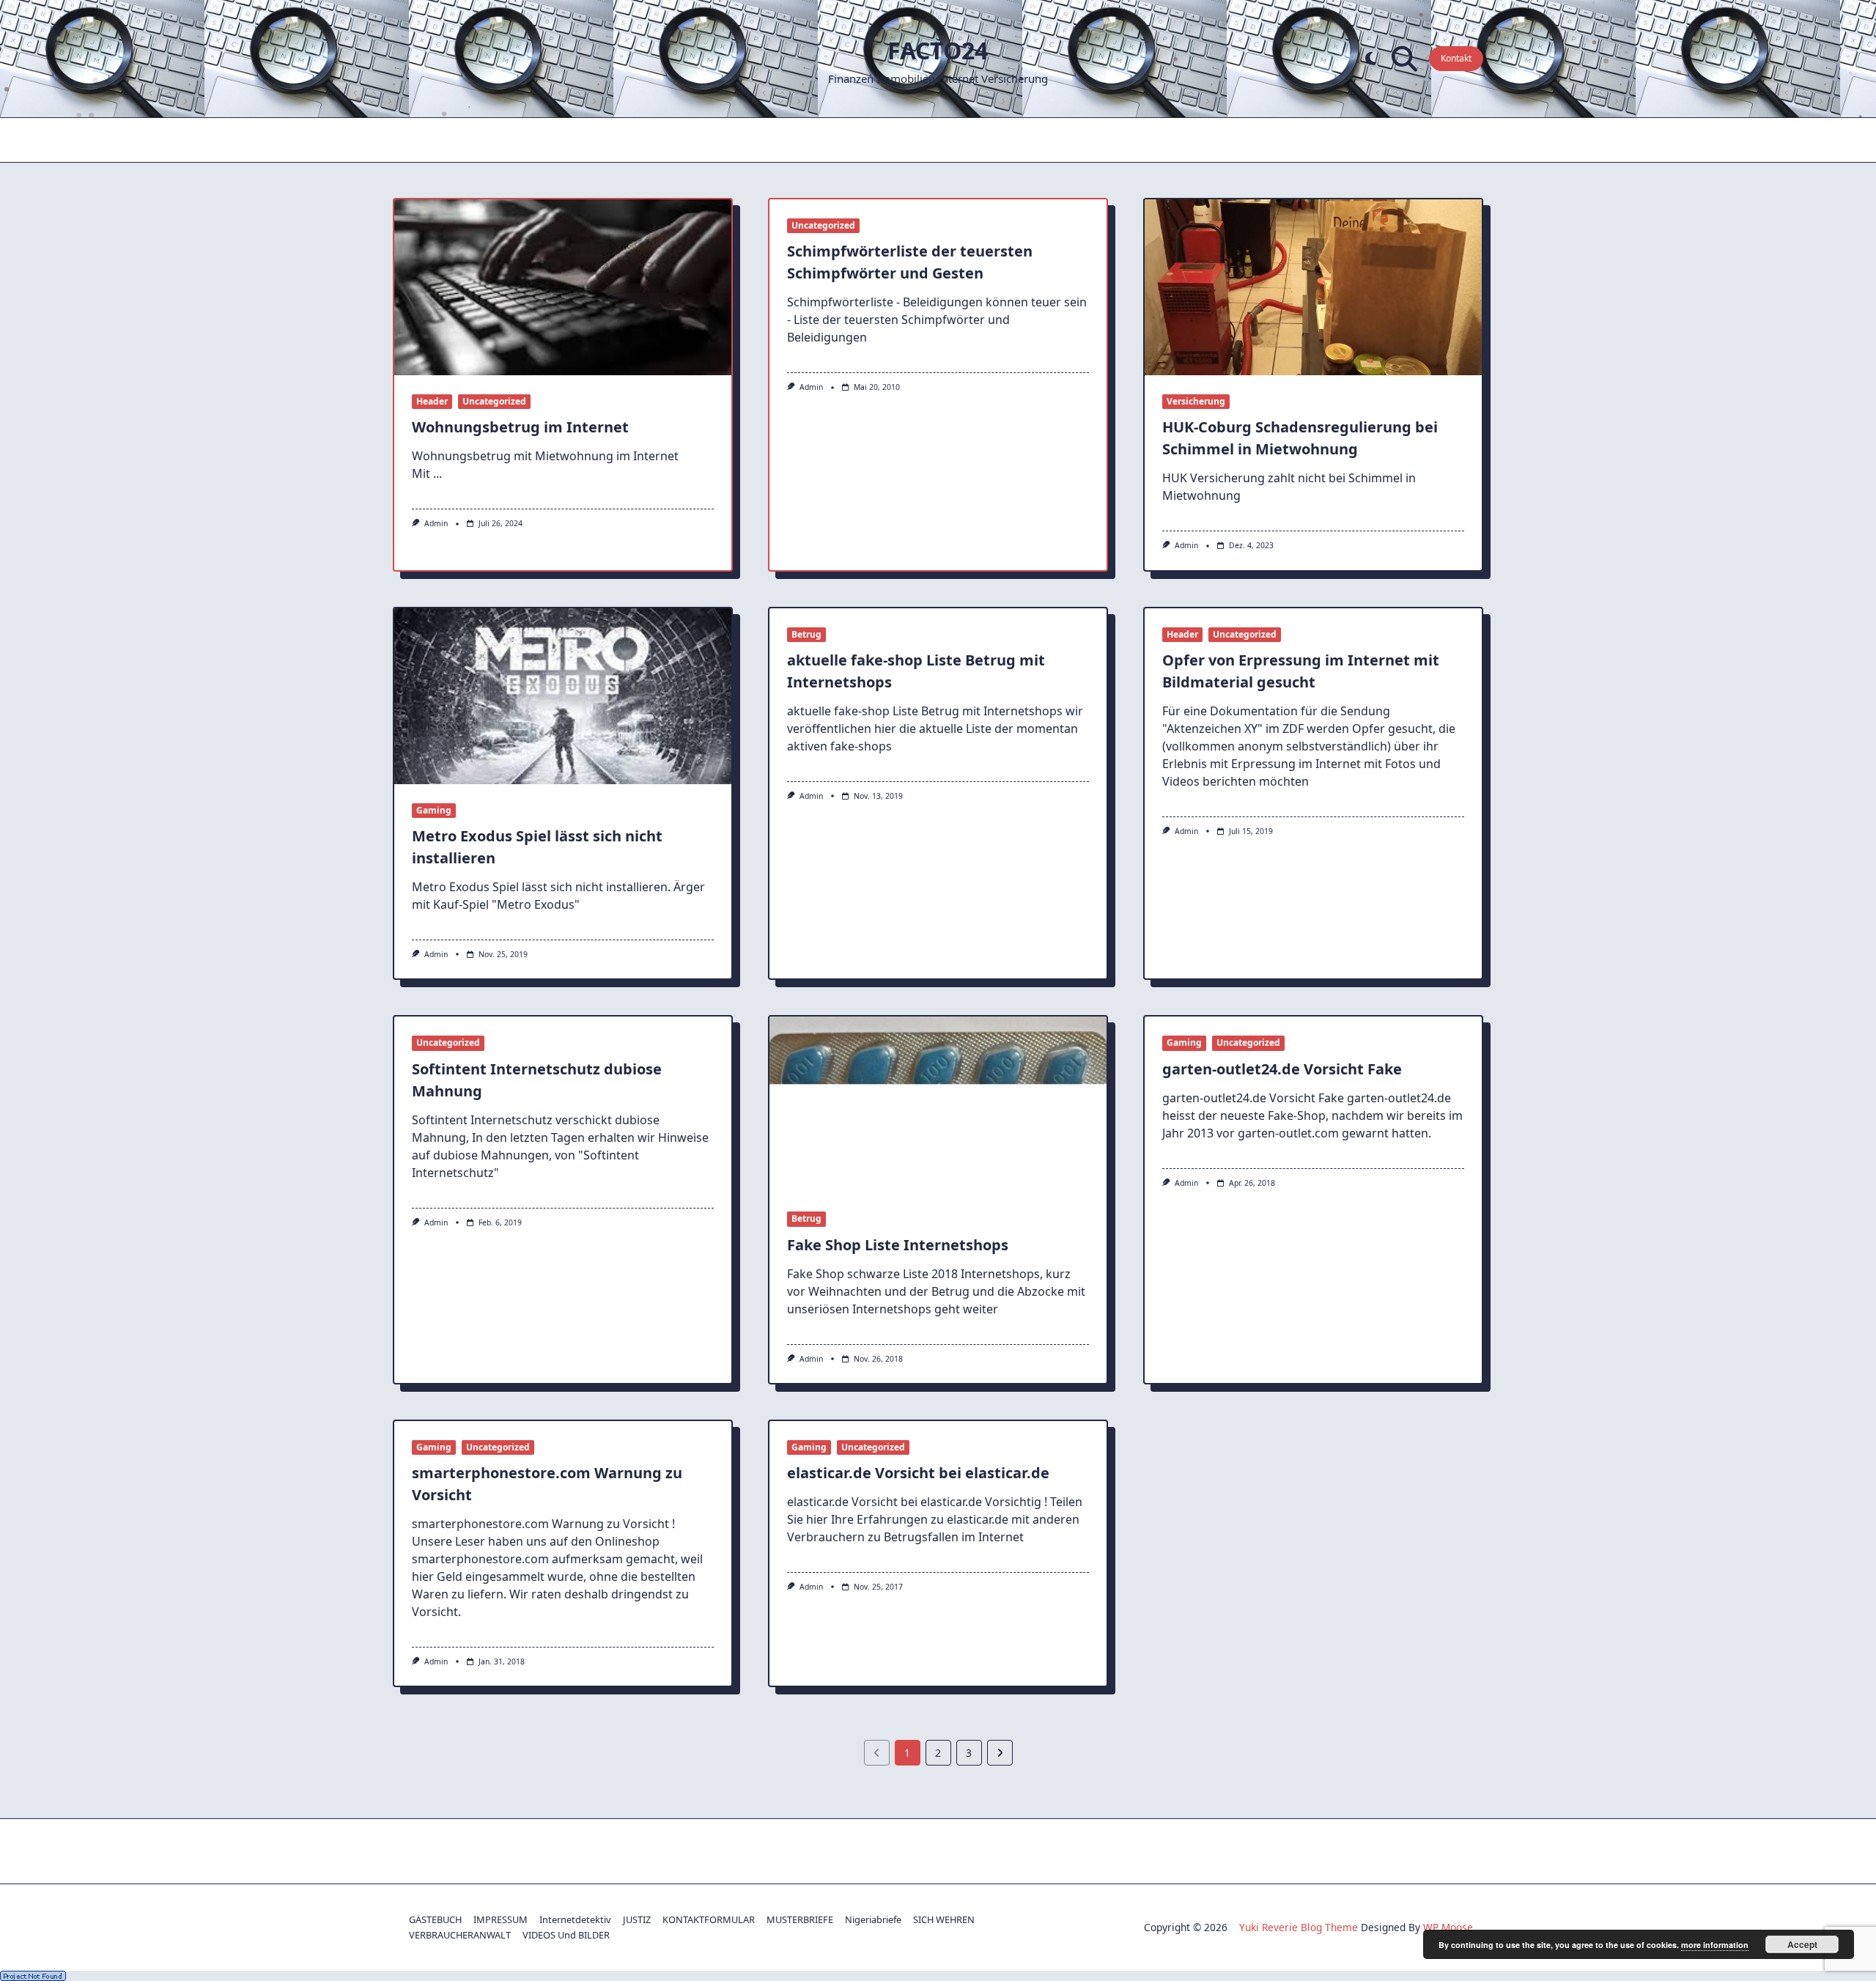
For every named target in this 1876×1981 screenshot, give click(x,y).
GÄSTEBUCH (435, 1919)
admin (436, 523)
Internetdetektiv (575, 1919)
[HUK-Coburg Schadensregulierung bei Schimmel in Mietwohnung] (1313, 287)
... (437, 473)
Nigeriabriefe (873, 1919)
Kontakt (1456, 58)
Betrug (806, 634)
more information (1715, 1945)
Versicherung (1196, 401)
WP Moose (1448, 1927)
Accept (1802, 1944)
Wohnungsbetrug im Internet (520, 427)
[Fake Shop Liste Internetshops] (938, 1104)
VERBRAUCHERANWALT (460, 1935)
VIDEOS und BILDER (566, 1935)
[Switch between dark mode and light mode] (1371, 59)
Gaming (434, 810)
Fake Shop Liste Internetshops (898, 1245)
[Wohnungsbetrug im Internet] (563, 287)
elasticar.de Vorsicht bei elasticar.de (918, 1473)
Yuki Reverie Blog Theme (1299, 1927)
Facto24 (938, 50)
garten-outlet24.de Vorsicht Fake (1282, 1069)
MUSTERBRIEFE (800, 1919)
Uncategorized (494, 401)
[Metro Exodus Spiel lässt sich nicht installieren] (563, 696)
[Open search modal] (1404, 59)
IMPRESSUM (501, 1919)
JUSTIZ (637, 1919)
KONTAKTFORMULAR (709, 1919)
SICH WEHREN (944, 1919)
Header (432, 401)
